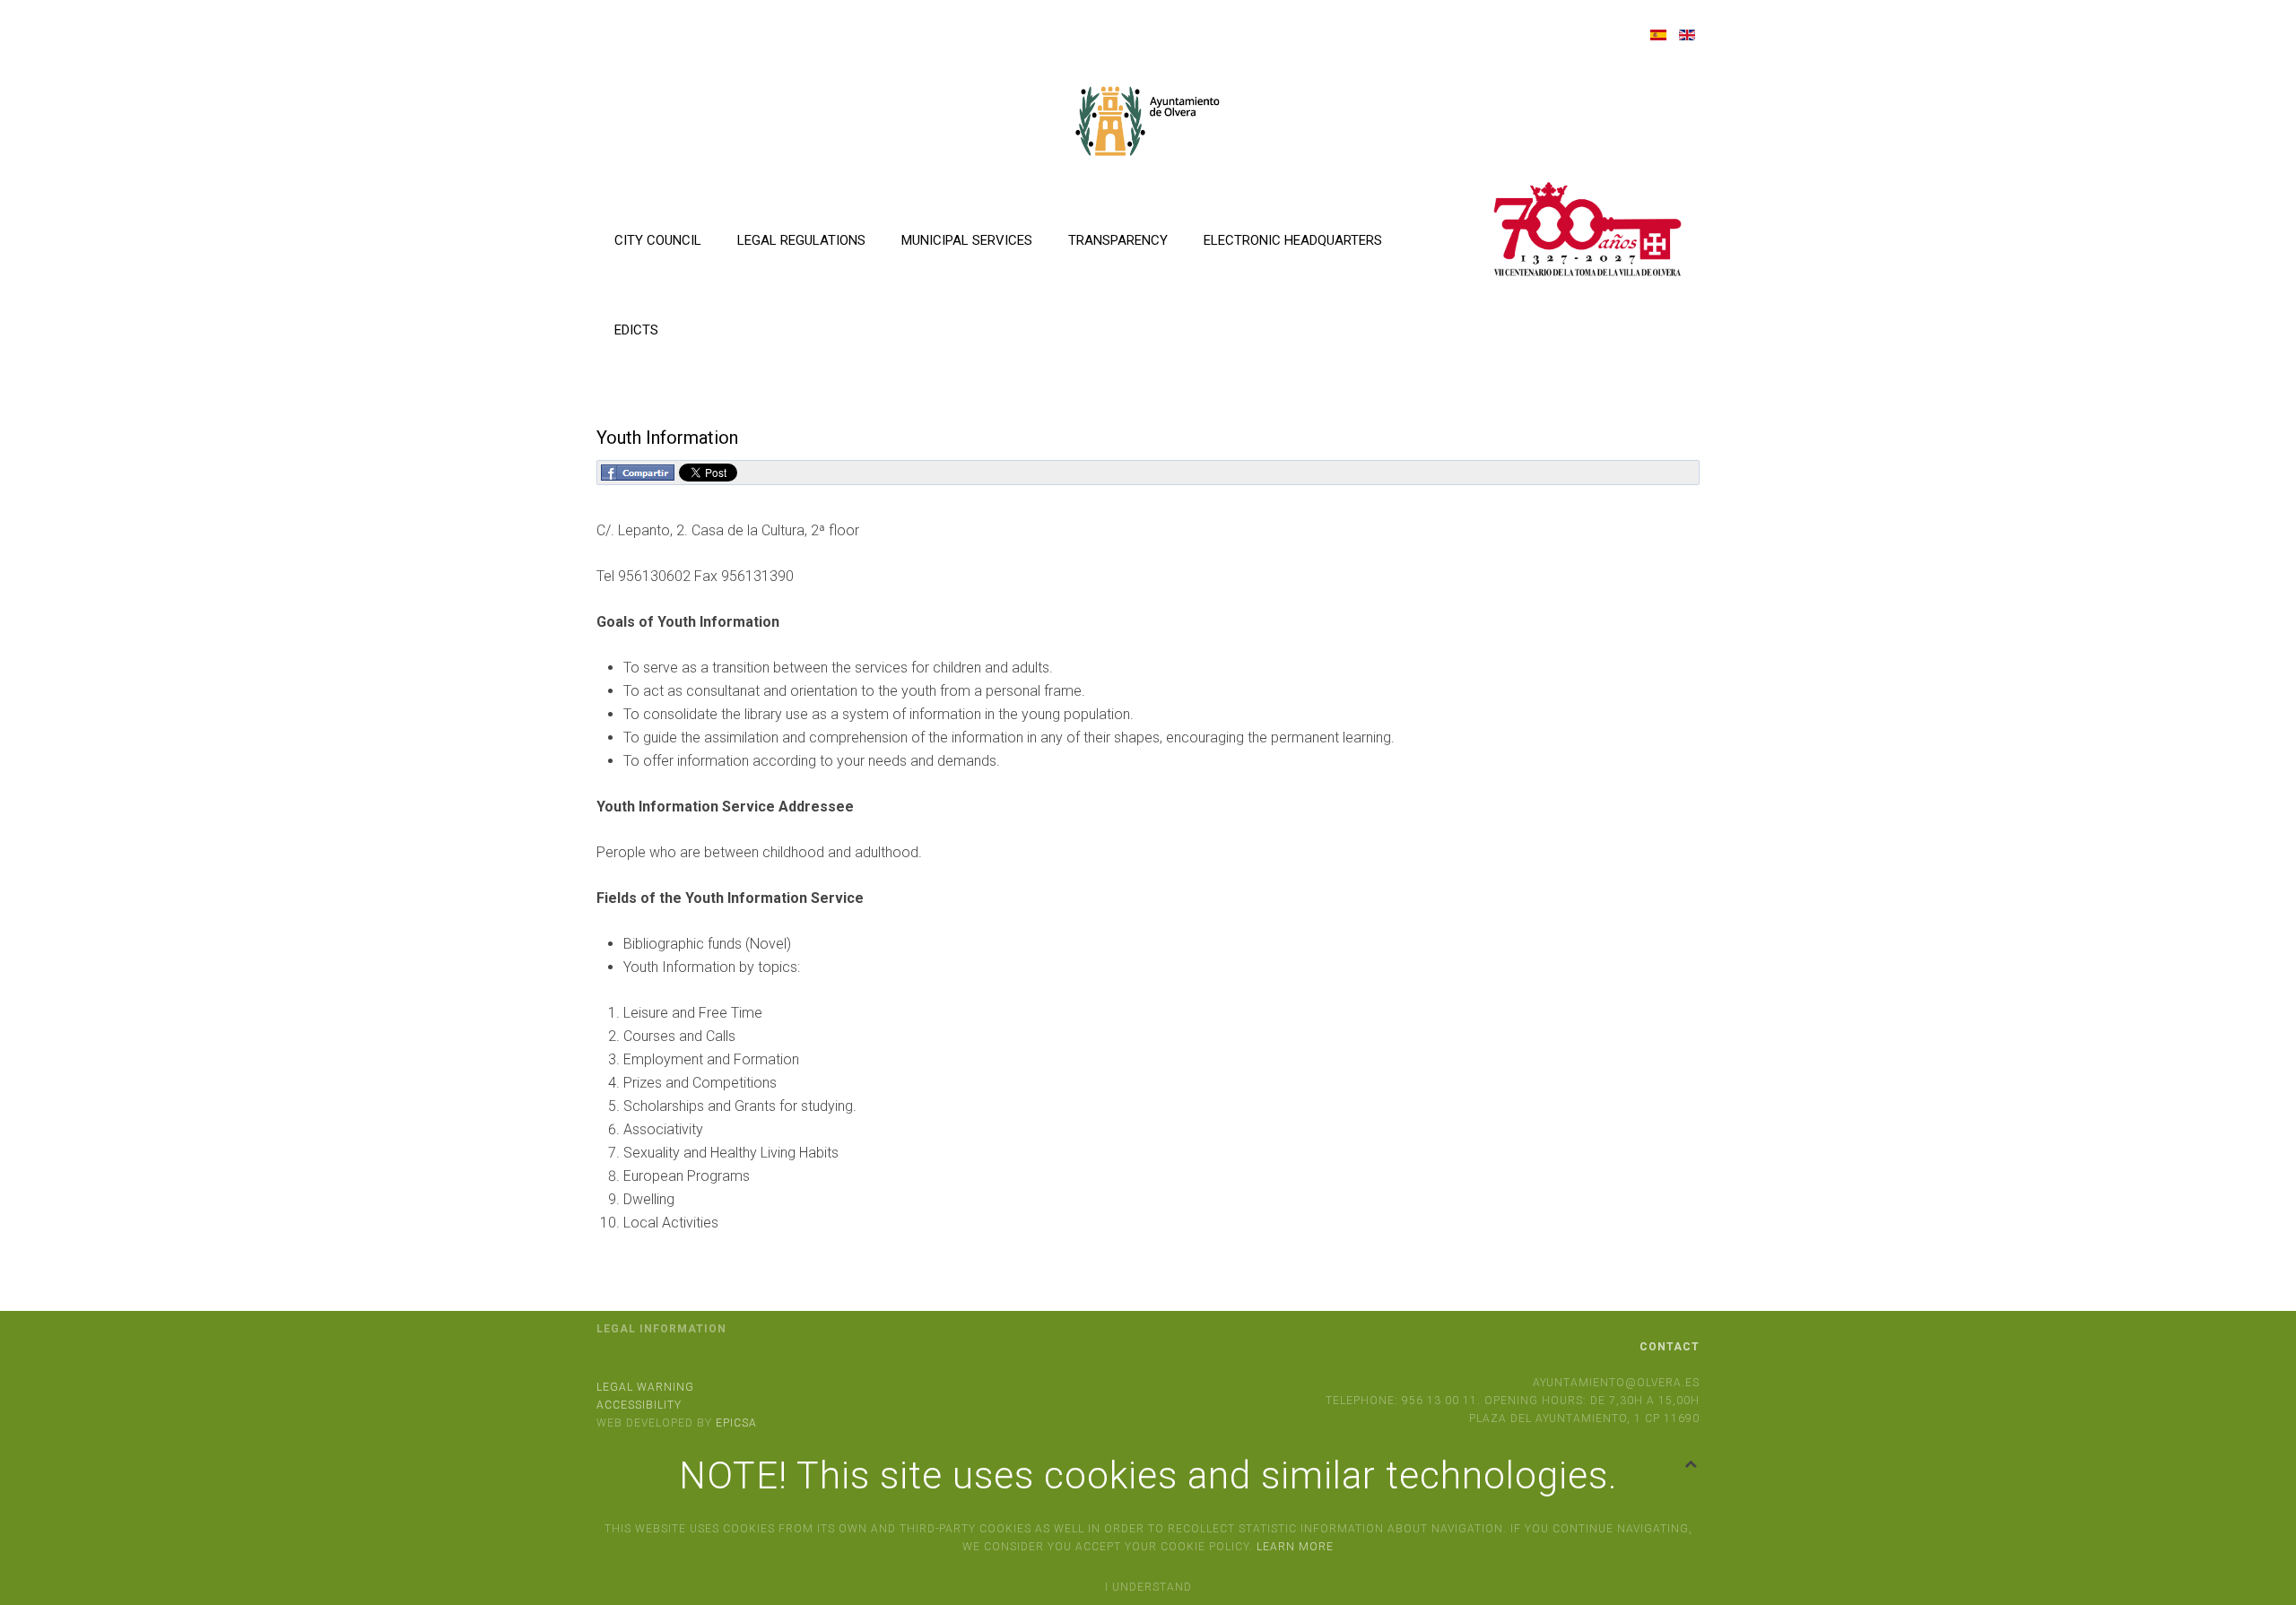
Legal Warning (645, 1387)
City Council (658, 240)
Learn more (1295, 1547)
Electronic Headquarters (1293, 240)
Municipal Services (967, 240)
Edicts (636, 330)
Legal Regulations (801, 240)
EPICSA (736, 1423)
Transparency (1118, 240)
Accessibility (639, 1405)
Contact (1670, 1347)
